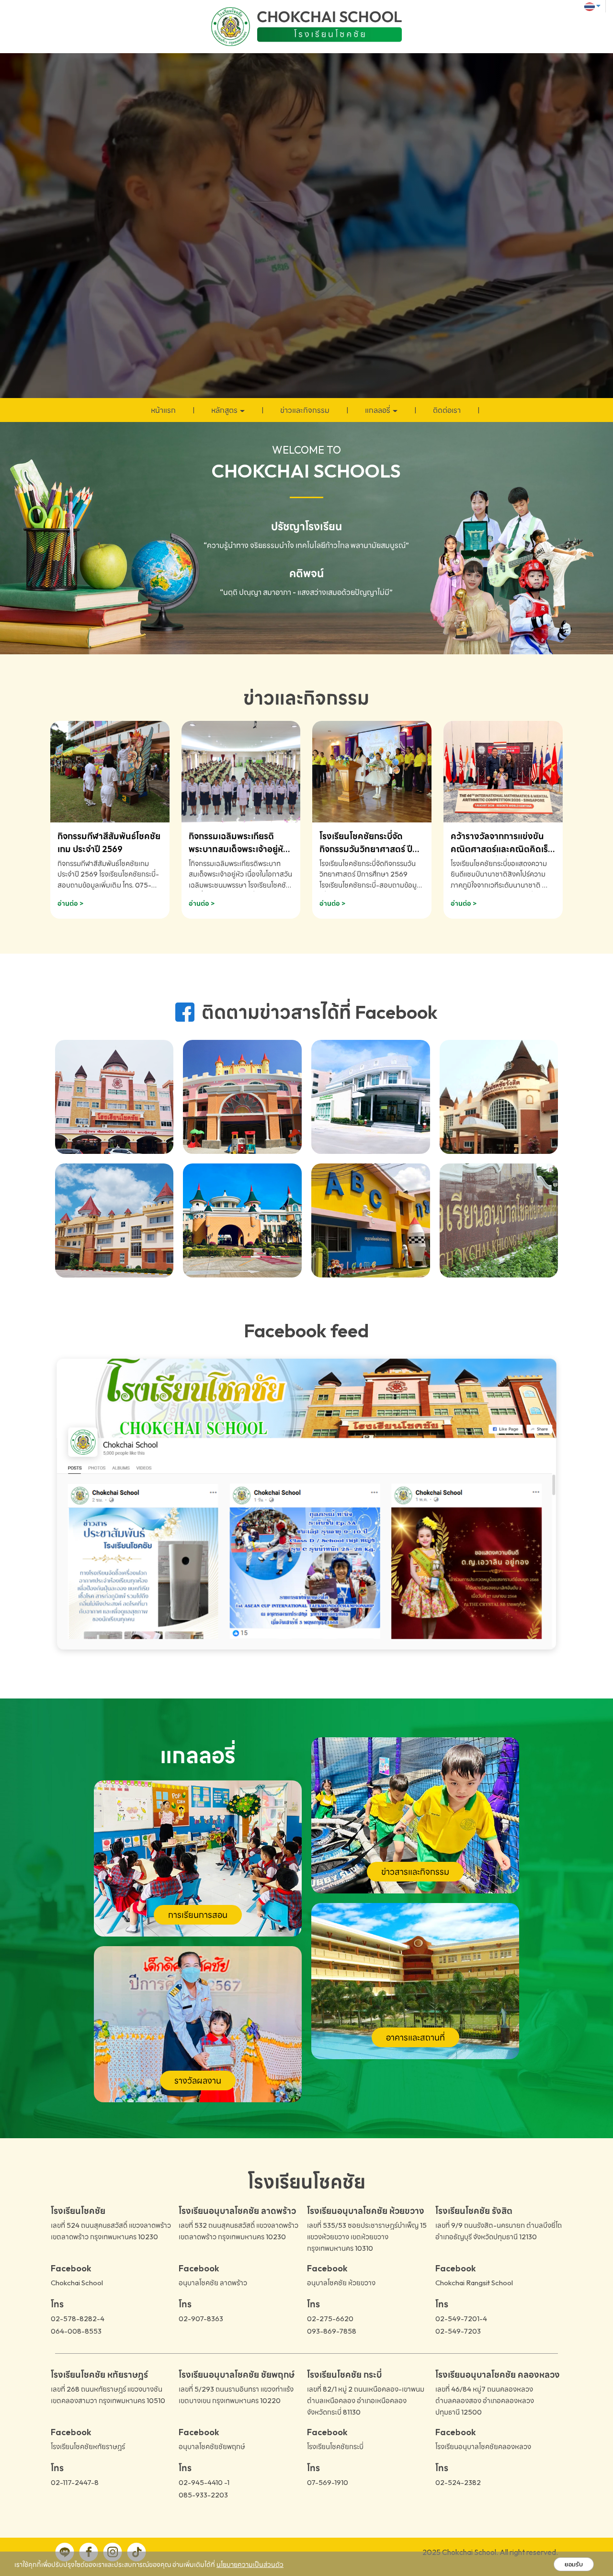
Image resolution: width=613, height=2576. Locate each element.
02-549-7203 (458, 2331)
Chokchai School (77, 2283)
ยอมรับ (574, 2564)
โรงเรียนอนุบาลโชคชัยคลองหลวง (483, 2446)
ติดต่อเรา (447, 410)
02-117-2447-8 (75, 2482)
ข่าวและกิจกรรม (305, 410)
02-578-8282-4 (78, 2319)
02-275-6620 (330, 2319)
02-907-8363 (201, 2319)
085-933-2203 (203, 2495)
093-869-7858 (332, 2331)
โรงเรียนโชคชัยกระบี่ (335, 2446)
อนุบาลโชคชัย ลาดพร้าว (213, 2283)
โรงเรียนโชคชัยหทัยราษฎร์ (88, 2446)
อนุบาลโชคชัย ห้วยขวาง (341, 2283)
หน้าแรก (163, 410)
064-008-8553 (76, 2331)
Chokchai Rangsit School (474, 2283)
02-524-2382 (458, 2482)
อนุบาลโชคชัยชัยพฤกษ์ (212, 2446)
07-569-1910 (328, 2482)
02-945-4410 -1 (204, 2482)
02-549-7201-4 (461, 2319)
